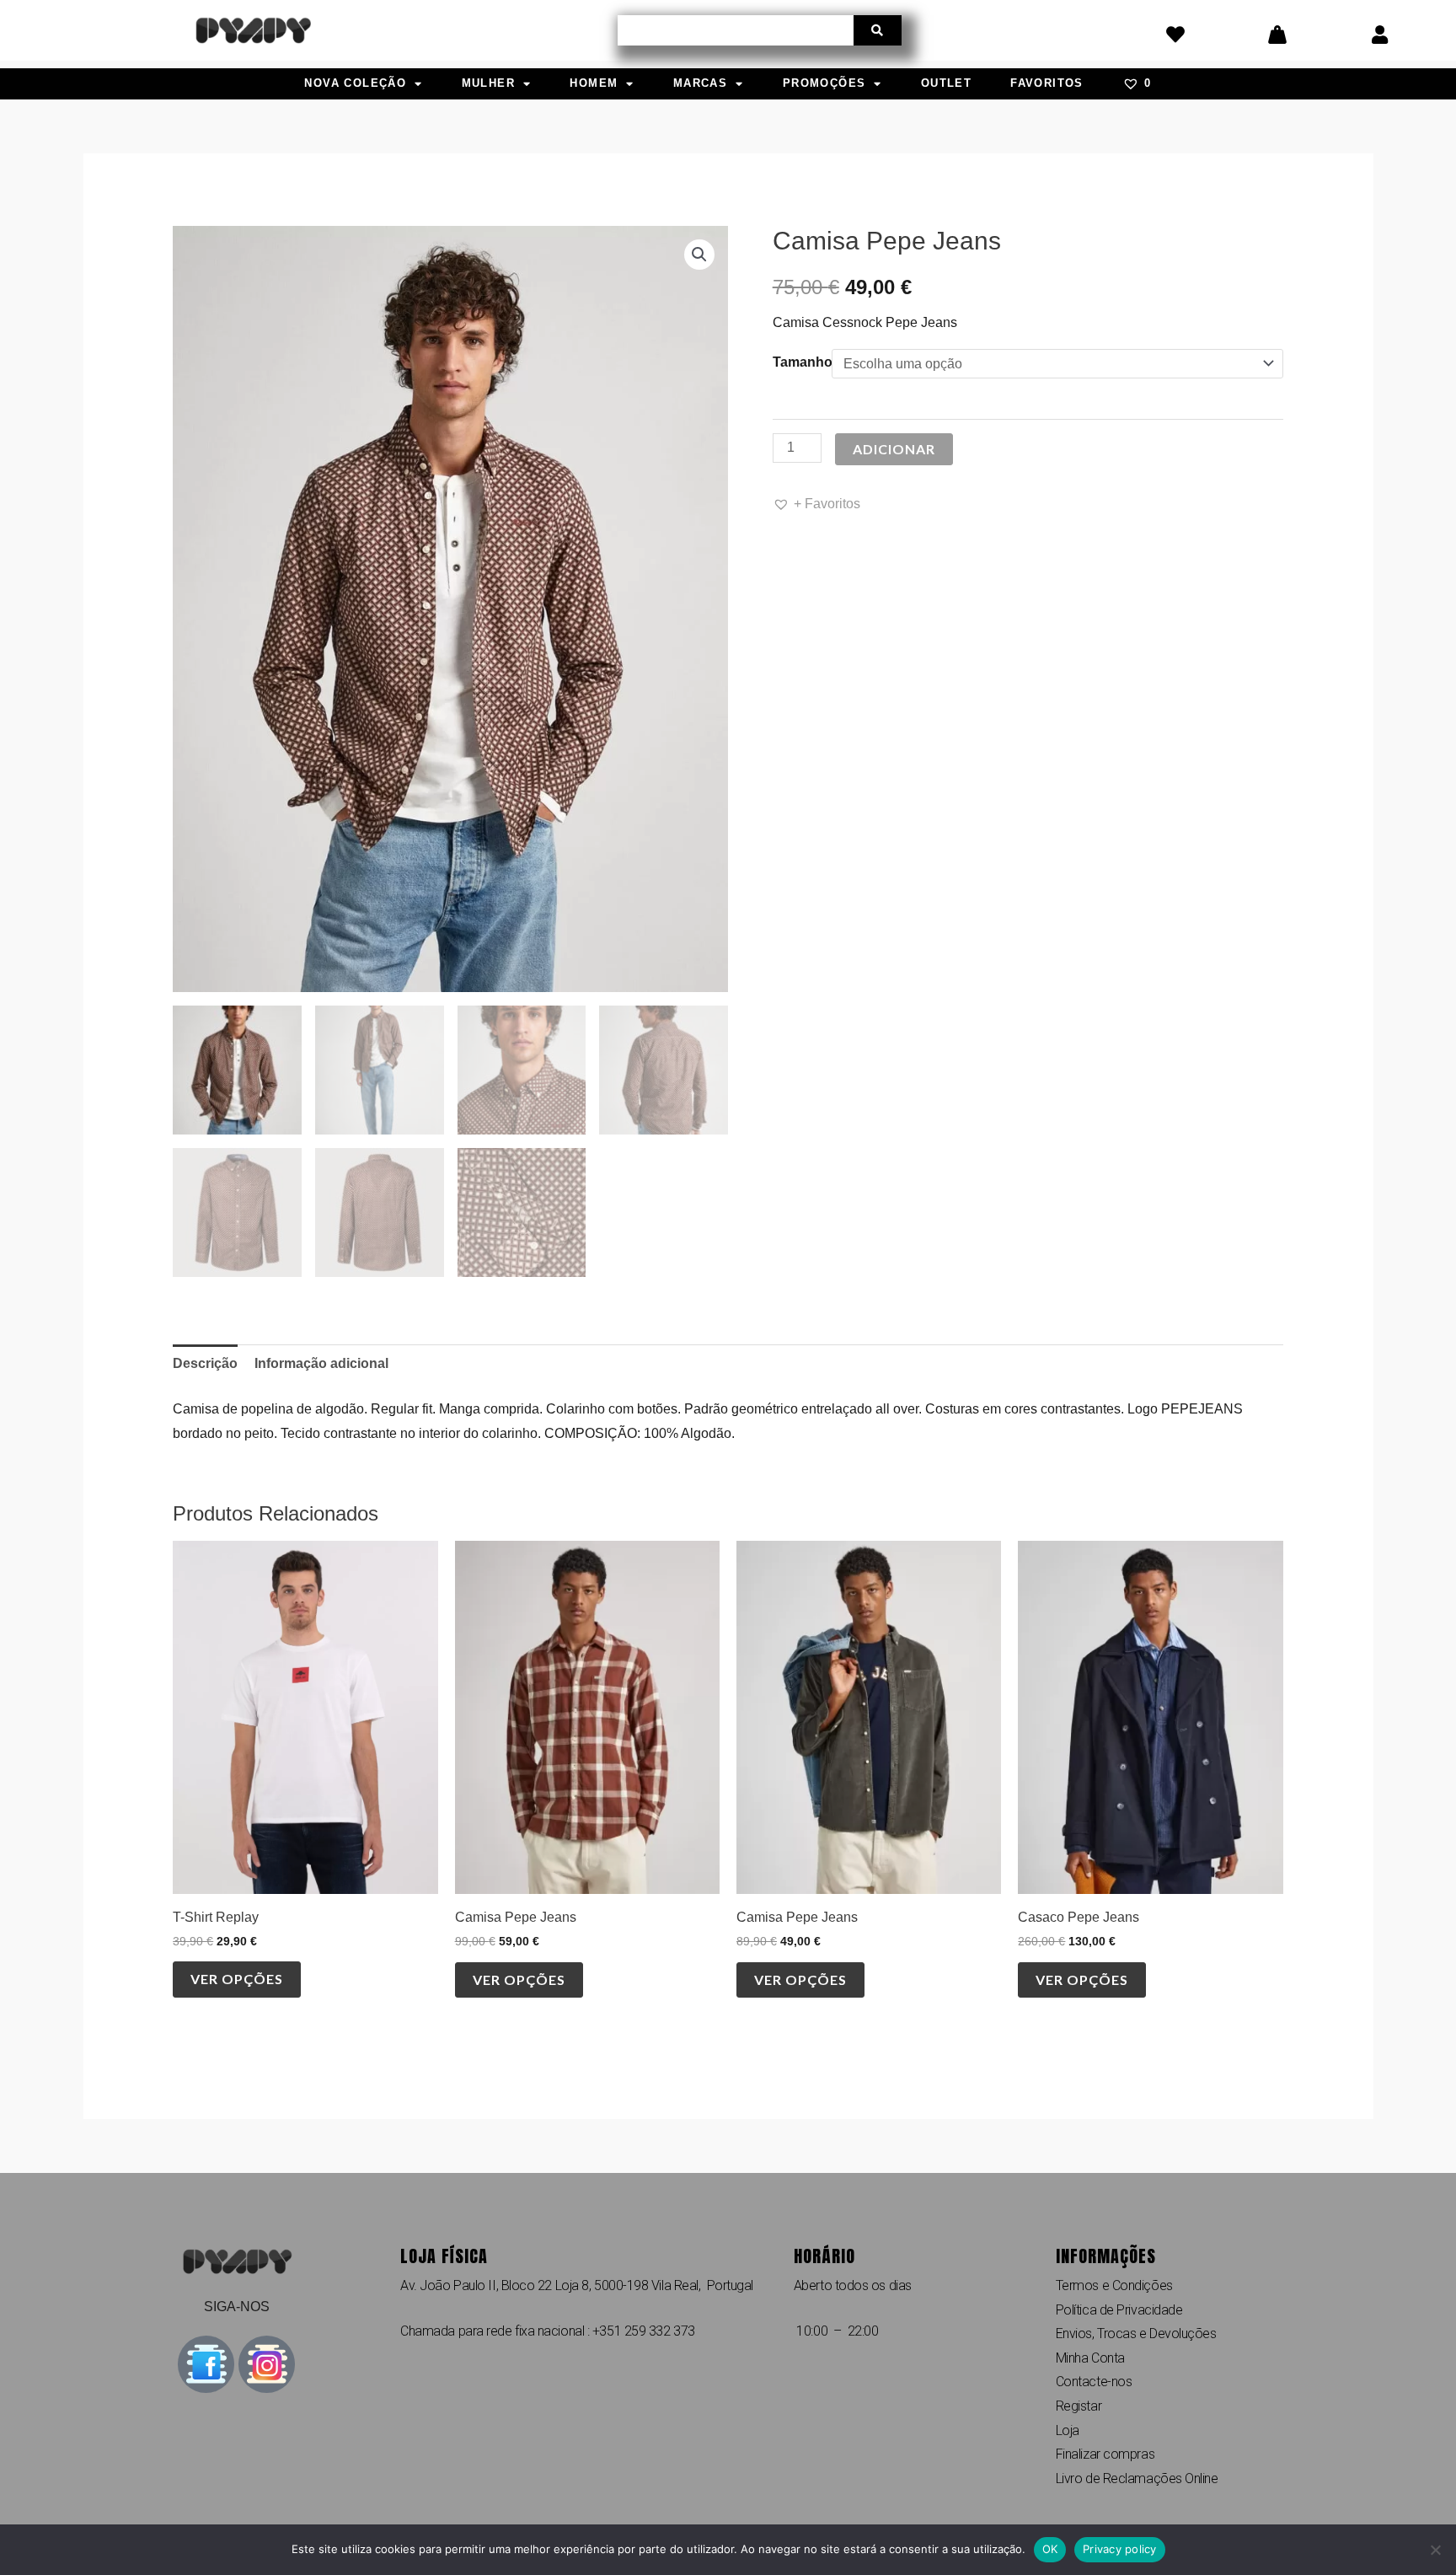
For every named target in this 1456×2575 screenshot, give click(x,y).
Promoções (824, 83)
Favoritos (1047, 83)
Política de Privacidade (1119, 2310)
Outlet (946, 83)
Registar (1079, 2406)
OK (1050, 2549)
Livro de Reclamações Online (1137, 2478)
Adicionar (894, 449)
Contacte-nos (1094, 2382)
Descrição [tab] (205, 1363)
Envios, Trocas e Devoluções (1136, 2334)
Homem (594, 83)
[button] (699, 255)
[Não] (1435, 2550)
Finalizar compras (1105, 2454)
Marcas (700, 83)
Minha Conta (1090, 2358)
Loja (1068, 2430)
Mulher (488, 83)
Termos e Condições (1114, 2285)
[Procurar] (878, 30)
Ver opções (237, 1979)
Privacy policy (1120, 2549)
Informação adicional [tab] (321, 1363)
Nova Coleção (355, 83)
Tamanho (803, 362)
